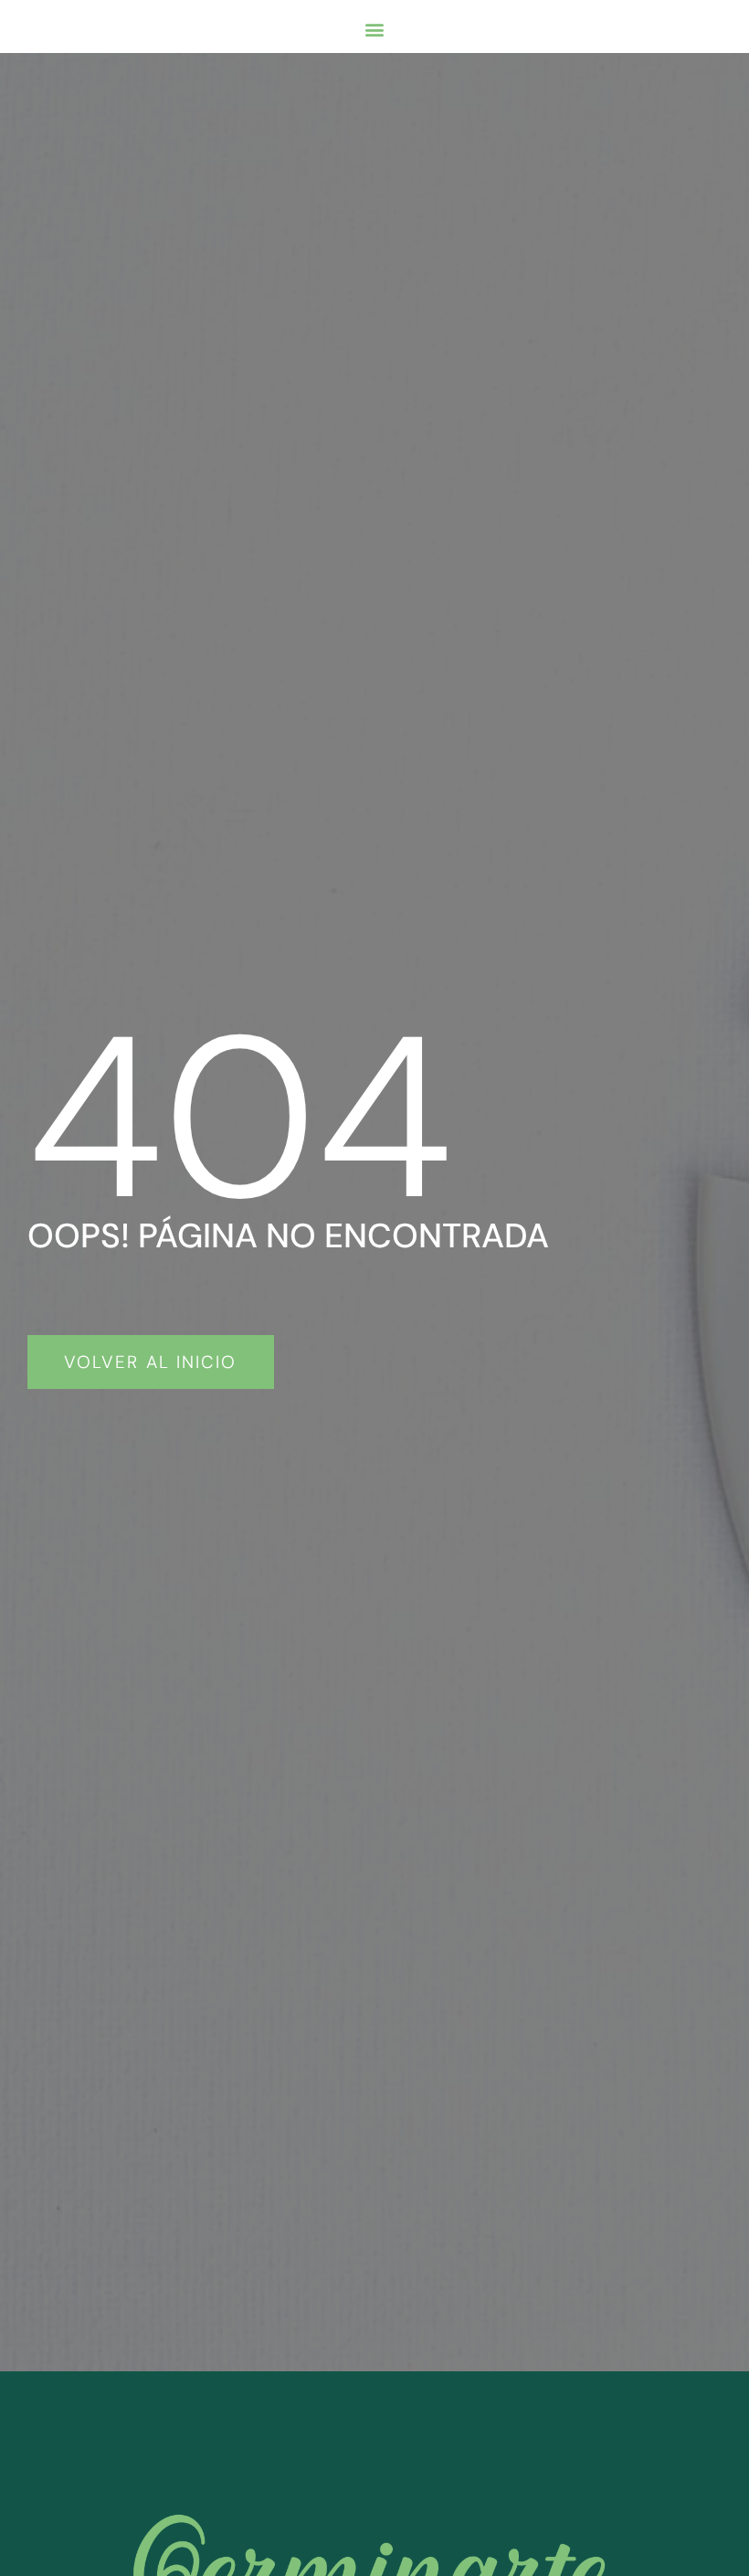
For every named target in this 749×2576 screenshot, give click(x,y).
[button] (374, 29)
